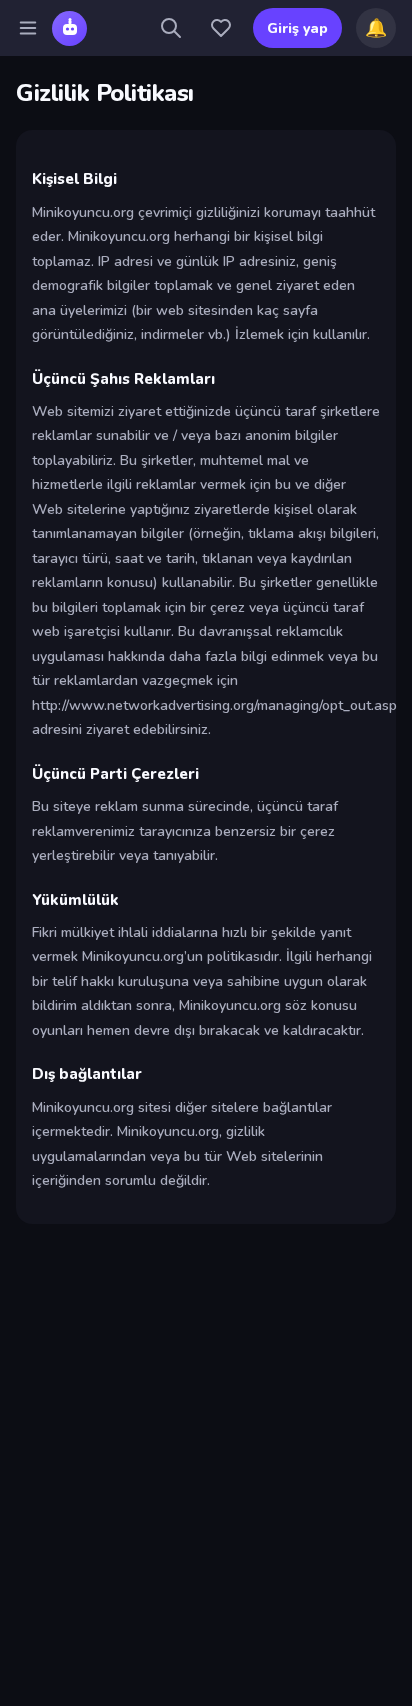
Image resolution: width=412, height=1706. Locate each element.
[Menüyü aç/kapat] (28, 28)
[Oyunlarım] (221, 28)
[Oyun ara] (171, 28)
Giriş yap (297, 28)
